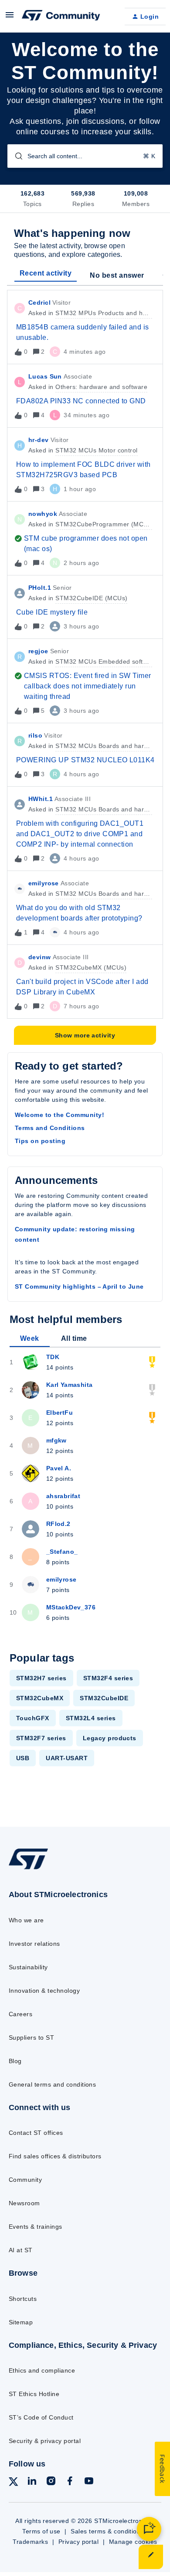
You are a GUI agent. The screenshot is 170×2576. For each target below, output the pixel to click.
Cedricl (39, 302)
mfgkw (56, 1440)
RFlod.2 (58, 1524)
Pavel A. (59, 1468)
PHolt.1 (40, 588)
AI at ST (21, 2250)
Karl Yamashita (70, 1385)
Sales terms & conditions (107, 2531)
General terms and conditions (52, 2084)
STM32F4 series (108, 1678)
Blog (15, 2061)
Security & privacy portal (45, 2441)
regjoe (38, 651)
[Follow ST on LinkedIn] (32, 2482)
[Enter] (15, 156)
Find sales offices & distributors (55, 2156)
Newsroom (24, 2203)
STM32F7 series (41, 1738)
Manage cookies (133, 2542)
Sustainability (28, 1967)
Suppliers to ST (31, 2038)
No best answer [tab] (117, 275)
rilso (35, 735)
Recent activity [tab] (46, 273)
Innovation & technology (44, 1991)
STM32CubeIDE (104, 1698)
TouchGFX (33, 1718)
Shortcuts (23, 2299)
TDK (53, 1357)
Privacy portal (79, 2542)
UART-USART (67, 1758)
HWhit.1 (41, 799)
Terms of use (41, 2531)
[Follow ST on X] (14, 2483)
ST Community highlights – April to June (79, 1286)
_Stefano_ (62, 1552)
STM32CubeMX (40, 1698)
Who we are (26, 1920)
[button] (151, 2557)
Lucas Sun (45, 376)
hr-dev (39, 440)
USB (23, 1758)
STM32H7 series (41, 1678)
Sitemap (21, 2322)
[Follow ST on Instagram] (51, 2482)
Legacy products (110, 1738)
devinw (40, 957)
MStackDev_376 (71, 1607)
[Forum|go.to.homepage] (61, 17)
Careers (20, 2014)
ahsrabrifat (63, 1496)
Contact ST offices (36, 2133)
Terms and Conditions (50, 1128)
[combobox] (85, 156)
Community (25, 2180)
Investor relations (34, 1944)
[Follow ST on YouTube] (89, 2482)
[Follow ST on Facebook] (70, 2482)
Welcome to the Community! (59, 1115)
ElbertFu (59, 1413)
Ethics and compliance (42, 2370)
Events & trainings (36, 2227)
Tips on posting (40, 1141)
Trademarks (30, 2542)
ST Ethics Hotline (34, 2394)
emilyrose (44, 883)
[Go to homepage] (28, 1869)
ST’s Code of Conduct (41, 2417)
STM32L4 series (91, 1718)
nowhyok (43, 514)
